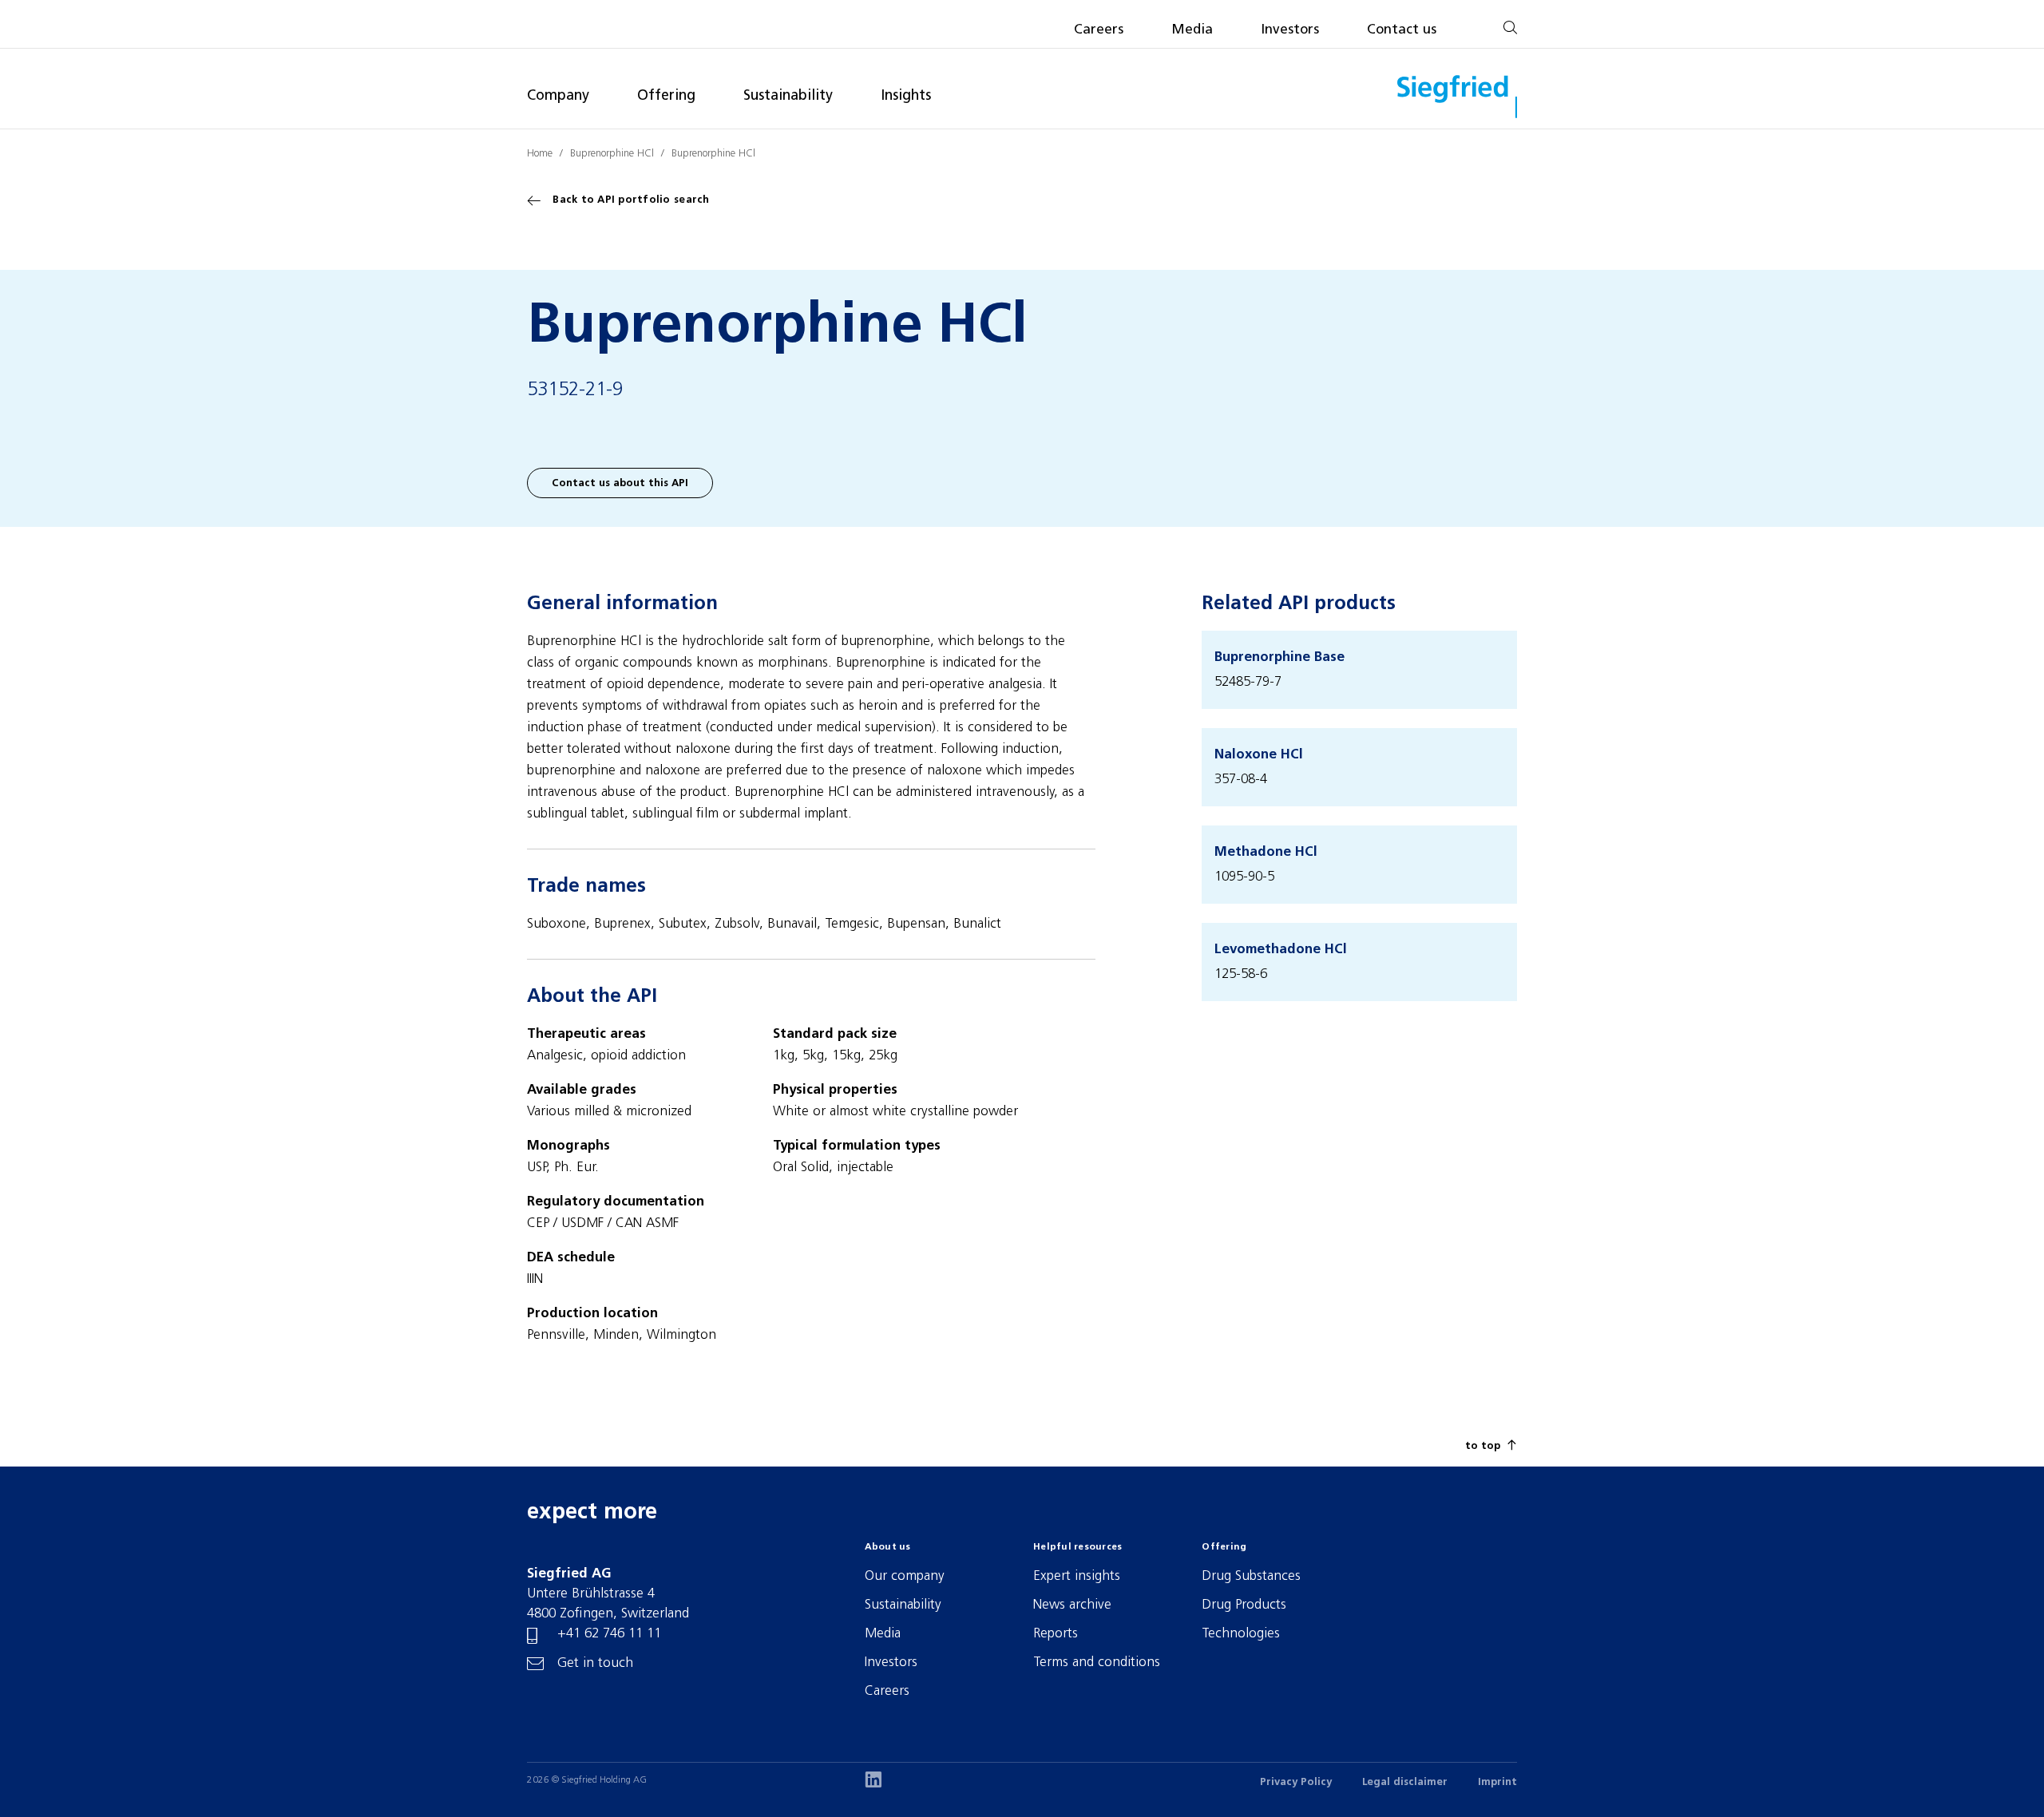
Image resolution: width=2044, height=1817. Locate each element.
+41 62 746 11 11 (609, 1634)
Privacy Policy (1296, 1782)
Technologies (1241, 1634)
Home (540, 154)
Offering (666, 96)
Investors (1290, 30)
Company (558, 96)
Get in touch (595, 1663)
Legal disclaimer (1405, 1782)
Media (1192, 30)
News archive (1072, 1605)
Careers (1099, 30)
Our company (905, 1576)
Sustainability (788, 96)
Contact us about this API (620, 483)
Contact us (1402, 30)
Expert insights (1077, 1576)
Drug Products (1244, 1605)
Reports (1056, 1634)
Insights (906, 96)
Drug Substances (1251, 1576)
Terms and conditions (1097, 1663)
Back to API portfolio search (631, 200)
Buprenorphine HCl (612, 154)
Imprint (1497, 1782)
